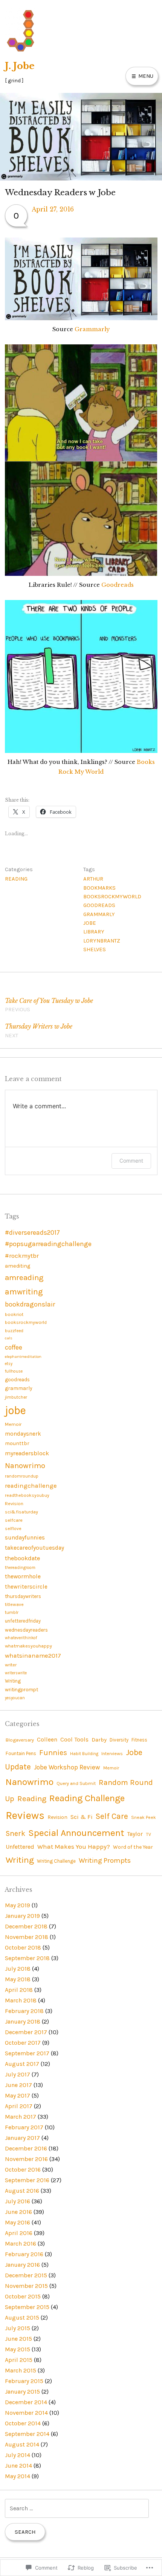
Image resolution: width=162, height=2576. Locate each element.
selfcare (14, 1520)
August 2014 (22, 2444)
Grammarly (92, 329)
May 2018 (18, 1979)
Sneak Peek (144, 1817)
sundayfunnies (25, 1538)
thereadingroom (20, 1568)
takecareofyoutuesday (34, 1548)
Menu (145, 76)
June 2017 (18, 2085)
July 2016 (18, 2201)
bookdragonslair (30, 1304)
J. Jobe (20, 66)
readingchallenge (31, 1486)
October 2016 (23, 2170)
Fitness (139, 1740)
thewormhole (23, 1576)
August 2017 (22, 2064)
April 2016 (19, 2233)
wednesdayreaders (26, 1630)
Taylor (135, 1834)
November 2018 (27, 1937)
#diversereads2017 (32, 1232)
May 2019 (18, 1905)
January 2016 (22, 2265)
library (94, 932)
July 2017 (18, 2074)
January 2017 (22, 2138)
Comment (131, 1161)
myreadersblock (27, 1453)
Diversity (119, 1740)
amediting (18, 1266)
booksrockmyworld (112, 896)
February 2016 (24, 2254)
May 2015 (18, 2349)
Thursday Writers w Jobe (39, 1031)
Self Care (112, 1816)
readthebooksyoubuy (27, 1495)
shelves (95, 949)
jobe (90, 923)
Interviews (112, 1754)
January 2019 (22, 1916)
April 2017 (19, 2106)
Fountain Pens (21, 1753)
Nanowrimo (25, 1465)
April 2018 (19, 1990)
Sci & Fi (82, 1817)
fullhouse (14, 1371)
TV (148, 1834)
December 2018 (26, 1926)
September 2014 (27, 2434)
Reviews (25, 1815)
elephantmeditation (23, 1357)
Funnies (53, 1753)
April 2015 (19, 2360)
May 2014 (18, 2476)
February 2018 (24, 2011)
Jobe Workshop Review (67, 1767)
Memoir (13, 1424)
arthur (93, 879)
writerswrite (16, 1673)
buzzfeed (14, 1331)
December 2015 (26, 2275)
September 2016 (27, 2180)
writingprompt (21, 1690)
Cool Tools (74, 1740)
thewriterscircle (26, 1587)
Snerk (15, 1833)
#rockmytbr (22, 1256)
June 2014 (18, 2466)
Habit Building (84, 1754)
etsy (9, 1364)
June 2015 (18, 2339)
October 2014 (23, 2423)
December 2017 (26, 2032)
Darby (99, 1740)
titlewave (14, 1604)
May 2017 (18, 2096)
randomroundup (22, 1476)
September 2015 (27, 2307)
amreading (24, 1277)
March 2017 (21, 2117)
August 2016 (22, 2191)
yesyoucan (15, 1698)
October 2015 (23, 2296)
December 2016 (26, 2148)
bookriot (14, 1314)
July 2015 (18, 2328)
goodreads (99, 905)
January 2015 (22, 2392)
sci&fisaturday (21, 1512)
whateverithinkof (21, 1638)
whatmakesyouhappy (28, 1646)
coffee (14, 1347)
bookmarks (99, 888)
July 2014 (18, 2455)
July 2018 (18, 1969)
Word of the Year (133, 1847)
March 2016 (21, 2244)
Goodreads (118, 585)
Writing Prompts (105, 1860)
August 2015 (22, 2318)
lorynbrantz (102, 941)
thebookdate (22, 1558)
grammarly (99, 914)
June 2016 (18, 2212)
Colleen (47, 1740)
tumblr (12, 1612)
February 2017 (24, 2127)
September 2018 (27, 1958)
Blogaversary (20, 1740)
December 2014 (26, 2402)
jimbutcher (16, 1397)
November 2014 (26, 2413)
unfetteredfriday (23, 1621)
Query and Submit (76, 1783)
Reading (16, 879)
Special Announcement (76, 1833)
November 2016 (26, 2159)
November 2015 (26, 2286)
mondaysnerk (23, 1434)
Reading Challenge (87, 1798)
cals (9, 1338)
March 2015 (21, 2370)
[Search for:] (77, 2508)
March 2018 (21, 2000)
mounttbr (17, 1443)
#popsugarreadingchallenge (48, 1244)
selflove (13, 1529)
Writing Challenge (56, 1861)
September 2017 (27, 2053)
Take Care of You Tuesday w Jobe (49, 1005)
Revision (14, 1503)
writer (11, 1665)
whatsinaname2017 (33, 1656)
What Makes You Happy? (74, 1846)
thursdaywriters (23, 1596)
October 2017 (23, 2043)
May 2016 (18, 2222)
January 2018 (23, 2021)
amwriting (24, 1292)
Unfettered (20, 1847)
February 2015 (24, 2381)
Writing (13, 1681)
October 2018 (23, 1947)
